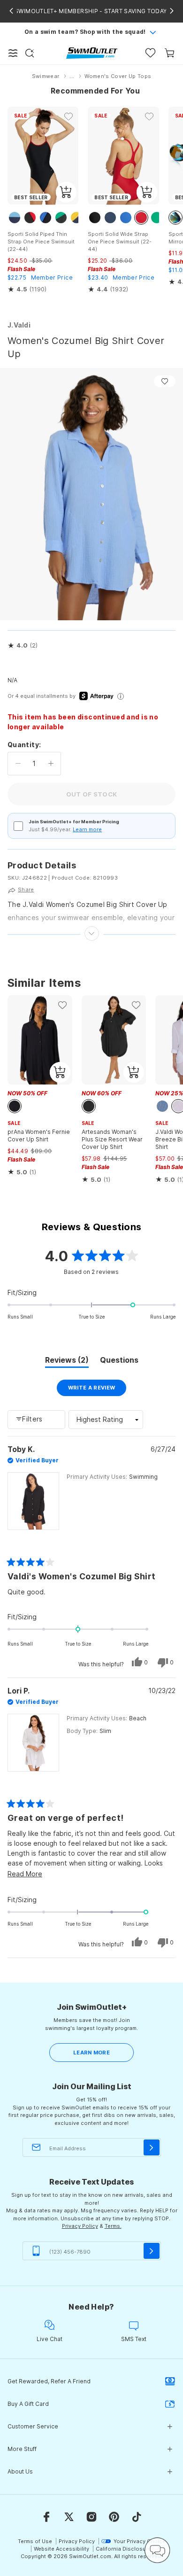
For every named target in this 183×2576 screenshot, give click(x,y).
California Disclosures (125, 2549)
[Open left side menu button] (13, 53)
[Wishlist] (150, 53)
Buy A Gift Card (28, 2404)
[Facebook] (46, 2517)
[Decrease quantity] (18, 764)
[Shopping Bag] (170, 53)
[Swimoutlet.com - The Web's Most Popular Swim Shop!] (92, 52)
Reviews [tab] (67, 1361)
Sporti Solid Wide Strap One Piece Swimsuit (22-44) (120, 242)
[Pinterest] (114, 2517)
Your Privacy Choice (140, 2541)
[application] (157, 2550)
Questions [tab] (119, 1361)
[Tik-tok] (137, 2517)
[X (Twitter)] (69, 2517)
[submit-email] (152, 2147)
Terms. (113, 2226)
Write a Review (97, 1390)
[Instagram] (91, 2517)
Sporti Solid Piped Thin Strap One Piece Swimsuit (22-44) (41, 242)
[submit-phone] (152, 2251)
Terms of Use (35, 2541)
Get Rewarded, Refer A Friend (49, 2381)
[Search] (30, 53)
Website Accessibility (61, 2549)
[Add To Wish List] (165, 381)
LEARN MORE (91, 2053)
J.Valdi (19, 325)
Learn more (87, 829)
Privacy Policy (80, 2226)
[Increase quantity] (51, 764)
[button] (23, 646)
